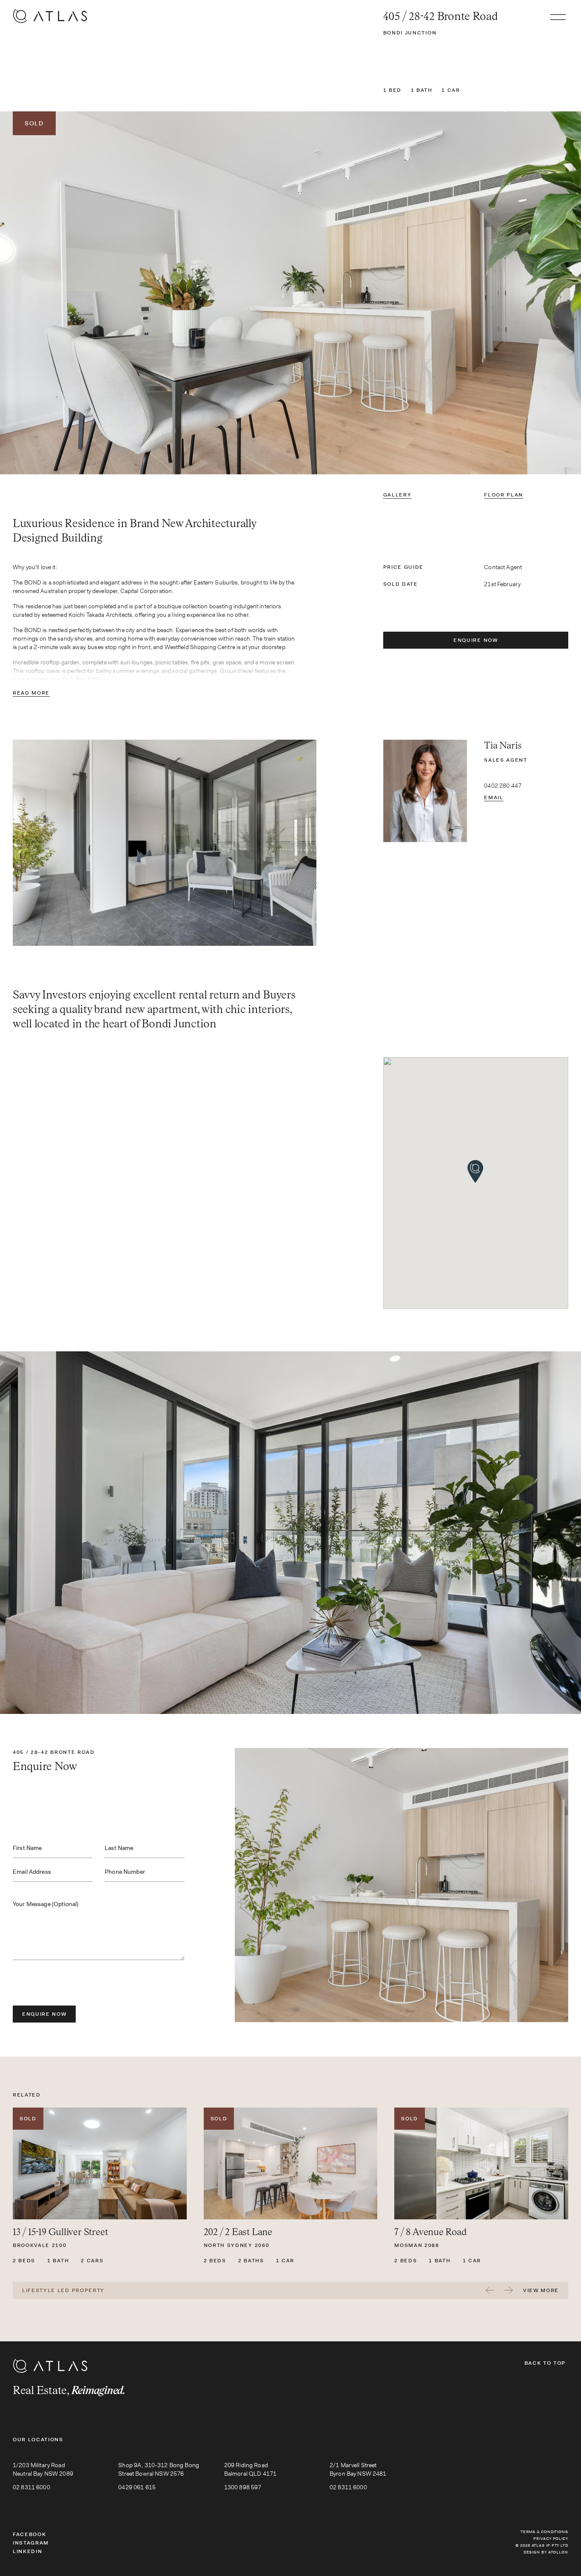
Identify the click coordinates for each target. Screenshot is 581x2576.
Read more (31, 693)
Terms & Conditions (544, 2532)
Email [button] (494, 797)
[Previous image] (97, 293)
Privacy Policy (551, 2539)
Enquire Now (476, 640)
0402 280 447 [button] (503, 786)
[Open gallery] (290, 293)
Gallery (397, 495)
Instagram (31, 2543)
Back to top (545, 2363)
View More (541, 2290)
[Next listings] (509, 2290)
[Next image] (484, 293)
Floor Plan (504, 495)
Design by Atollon (546, 2552)
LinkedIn (27, 2551)
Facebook (29, 2534)
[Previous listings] (490, 2290)
